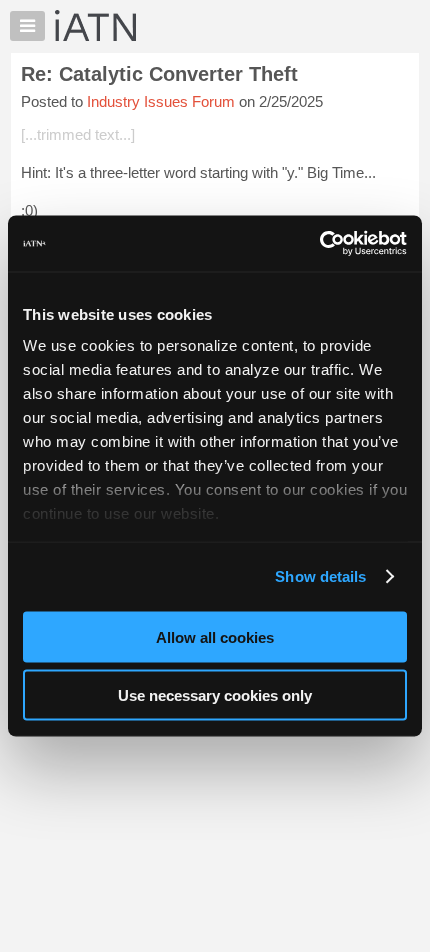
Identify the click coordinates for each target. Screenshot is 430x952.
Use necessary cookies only (215, 695)
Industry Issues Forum (161, 101)
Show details (320, 576)
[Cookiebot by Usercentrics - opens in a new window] (319, 244)
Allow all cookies (215, 636)
